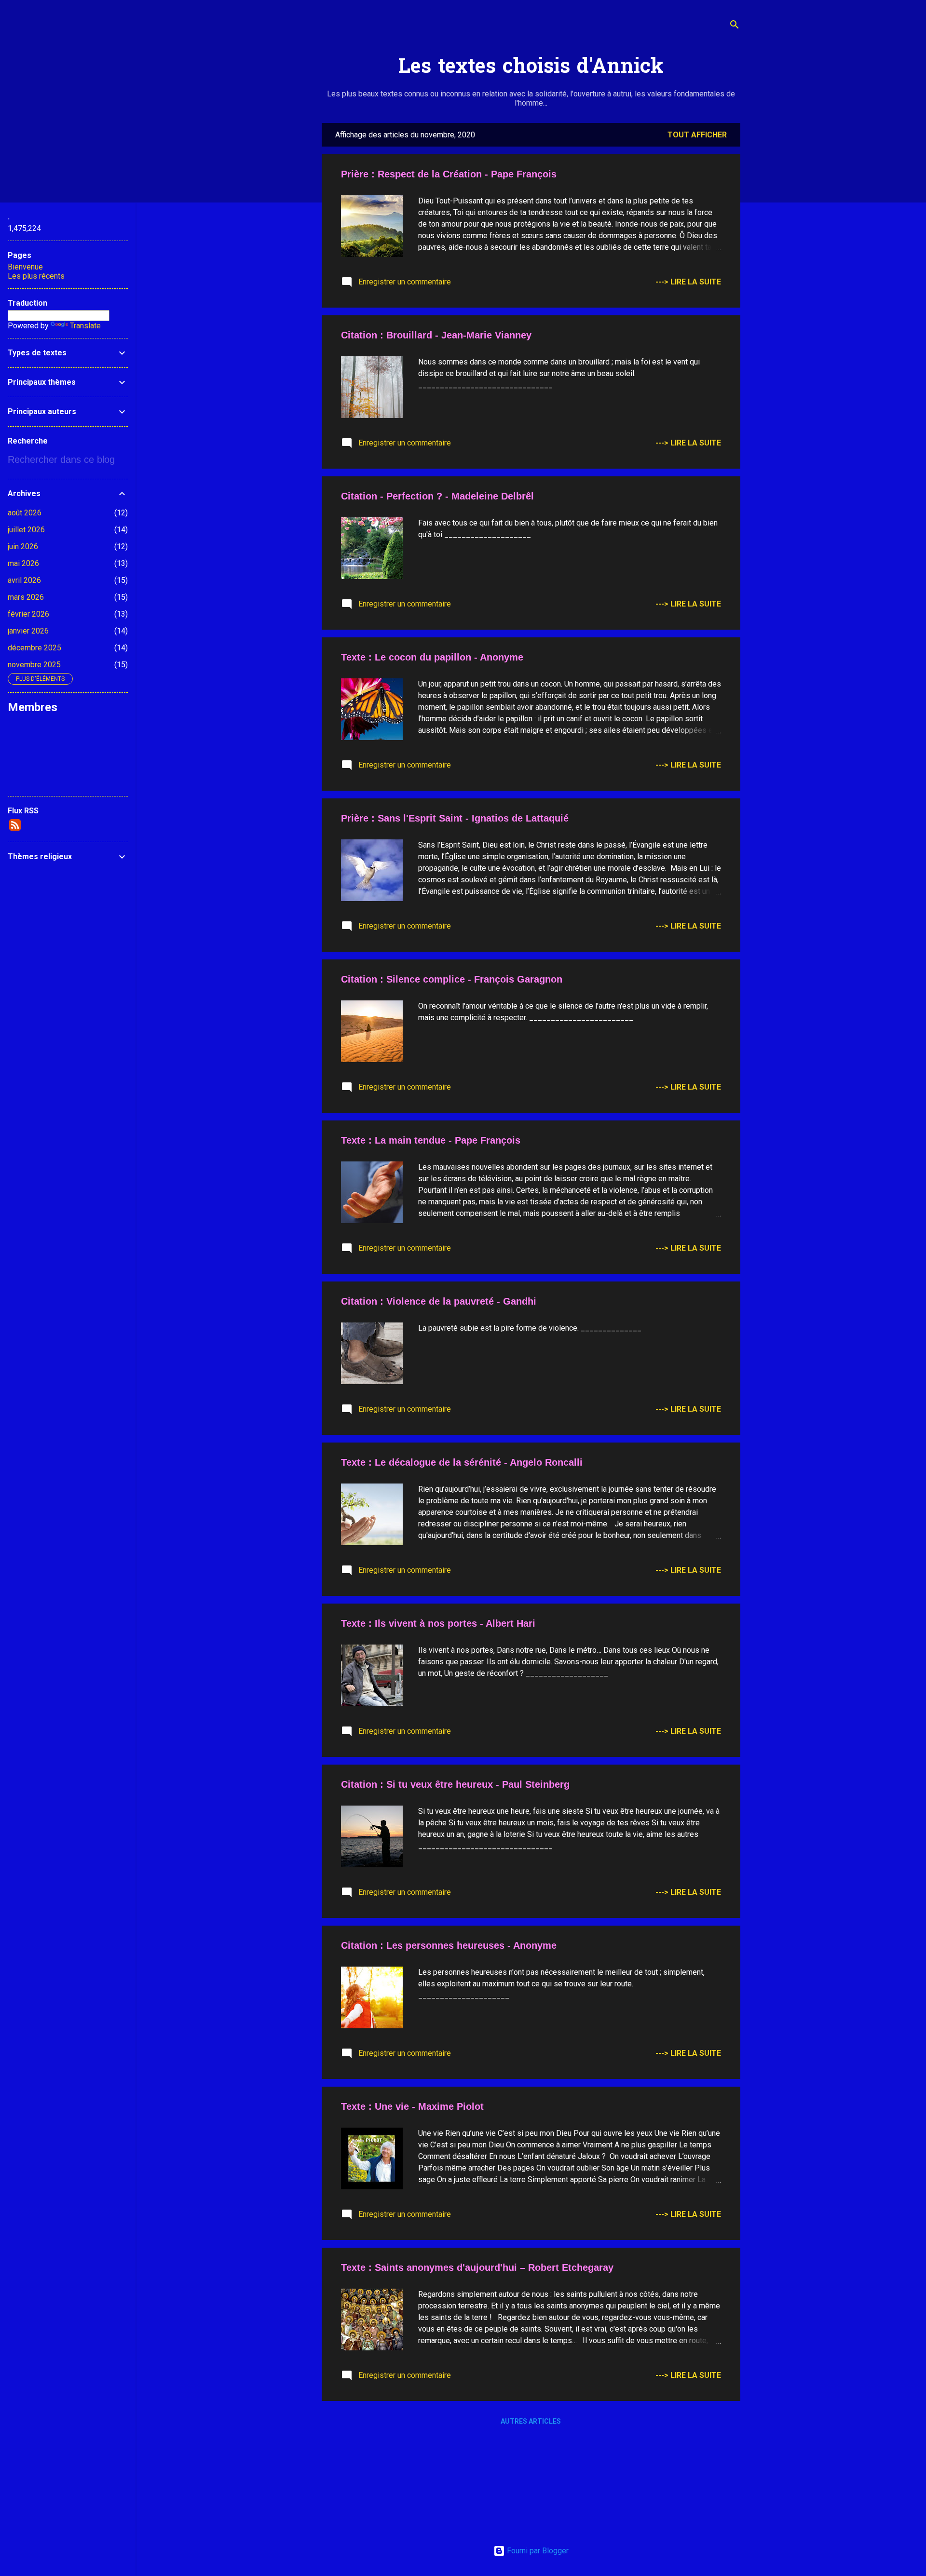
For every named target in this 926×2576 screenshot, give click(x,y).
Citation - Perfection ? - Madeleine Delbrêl (437, 496)
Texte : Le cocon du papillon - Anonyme (432, 657)
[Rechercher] (735, 26)
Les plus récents (36, 276)
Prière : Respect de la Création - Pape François (449, 174)
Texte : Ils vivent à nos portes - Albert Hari (438, 1623)
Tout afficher (697, 135)
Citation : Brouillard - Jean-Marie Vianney (436, 335)
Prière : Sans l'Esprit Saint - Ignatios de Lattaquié (455, 818)
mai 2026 (23, 563)
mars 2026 (26, 597)
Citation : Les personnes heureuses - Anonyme (449, 1945)
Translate (85, 326)
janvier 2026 (28, 631)
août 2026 (25, 513)
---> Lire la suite (688, 282)
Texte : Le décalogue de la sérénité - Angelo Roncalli (462, 1462)
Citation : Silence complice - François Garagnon (452, 979)
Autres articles (531, 2421)
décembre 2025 (34, 648)
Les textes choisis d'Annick (531, 68)
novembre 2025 (34, 665)
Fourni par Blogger (537, 2551)
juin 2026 (23, 546)
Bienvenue (25, 267)
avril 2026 (24, 580)
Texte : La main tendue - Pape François (431, 1140)
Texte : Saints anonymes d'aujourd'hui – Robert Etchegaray (477, 2267)
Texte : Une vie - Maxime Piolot (412, 2106)
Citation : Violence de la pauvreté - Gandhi (439, 1301)
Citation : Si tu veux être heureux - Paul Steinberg (455, 1784)
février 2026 (28, 614)
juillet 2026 (26, 530)
